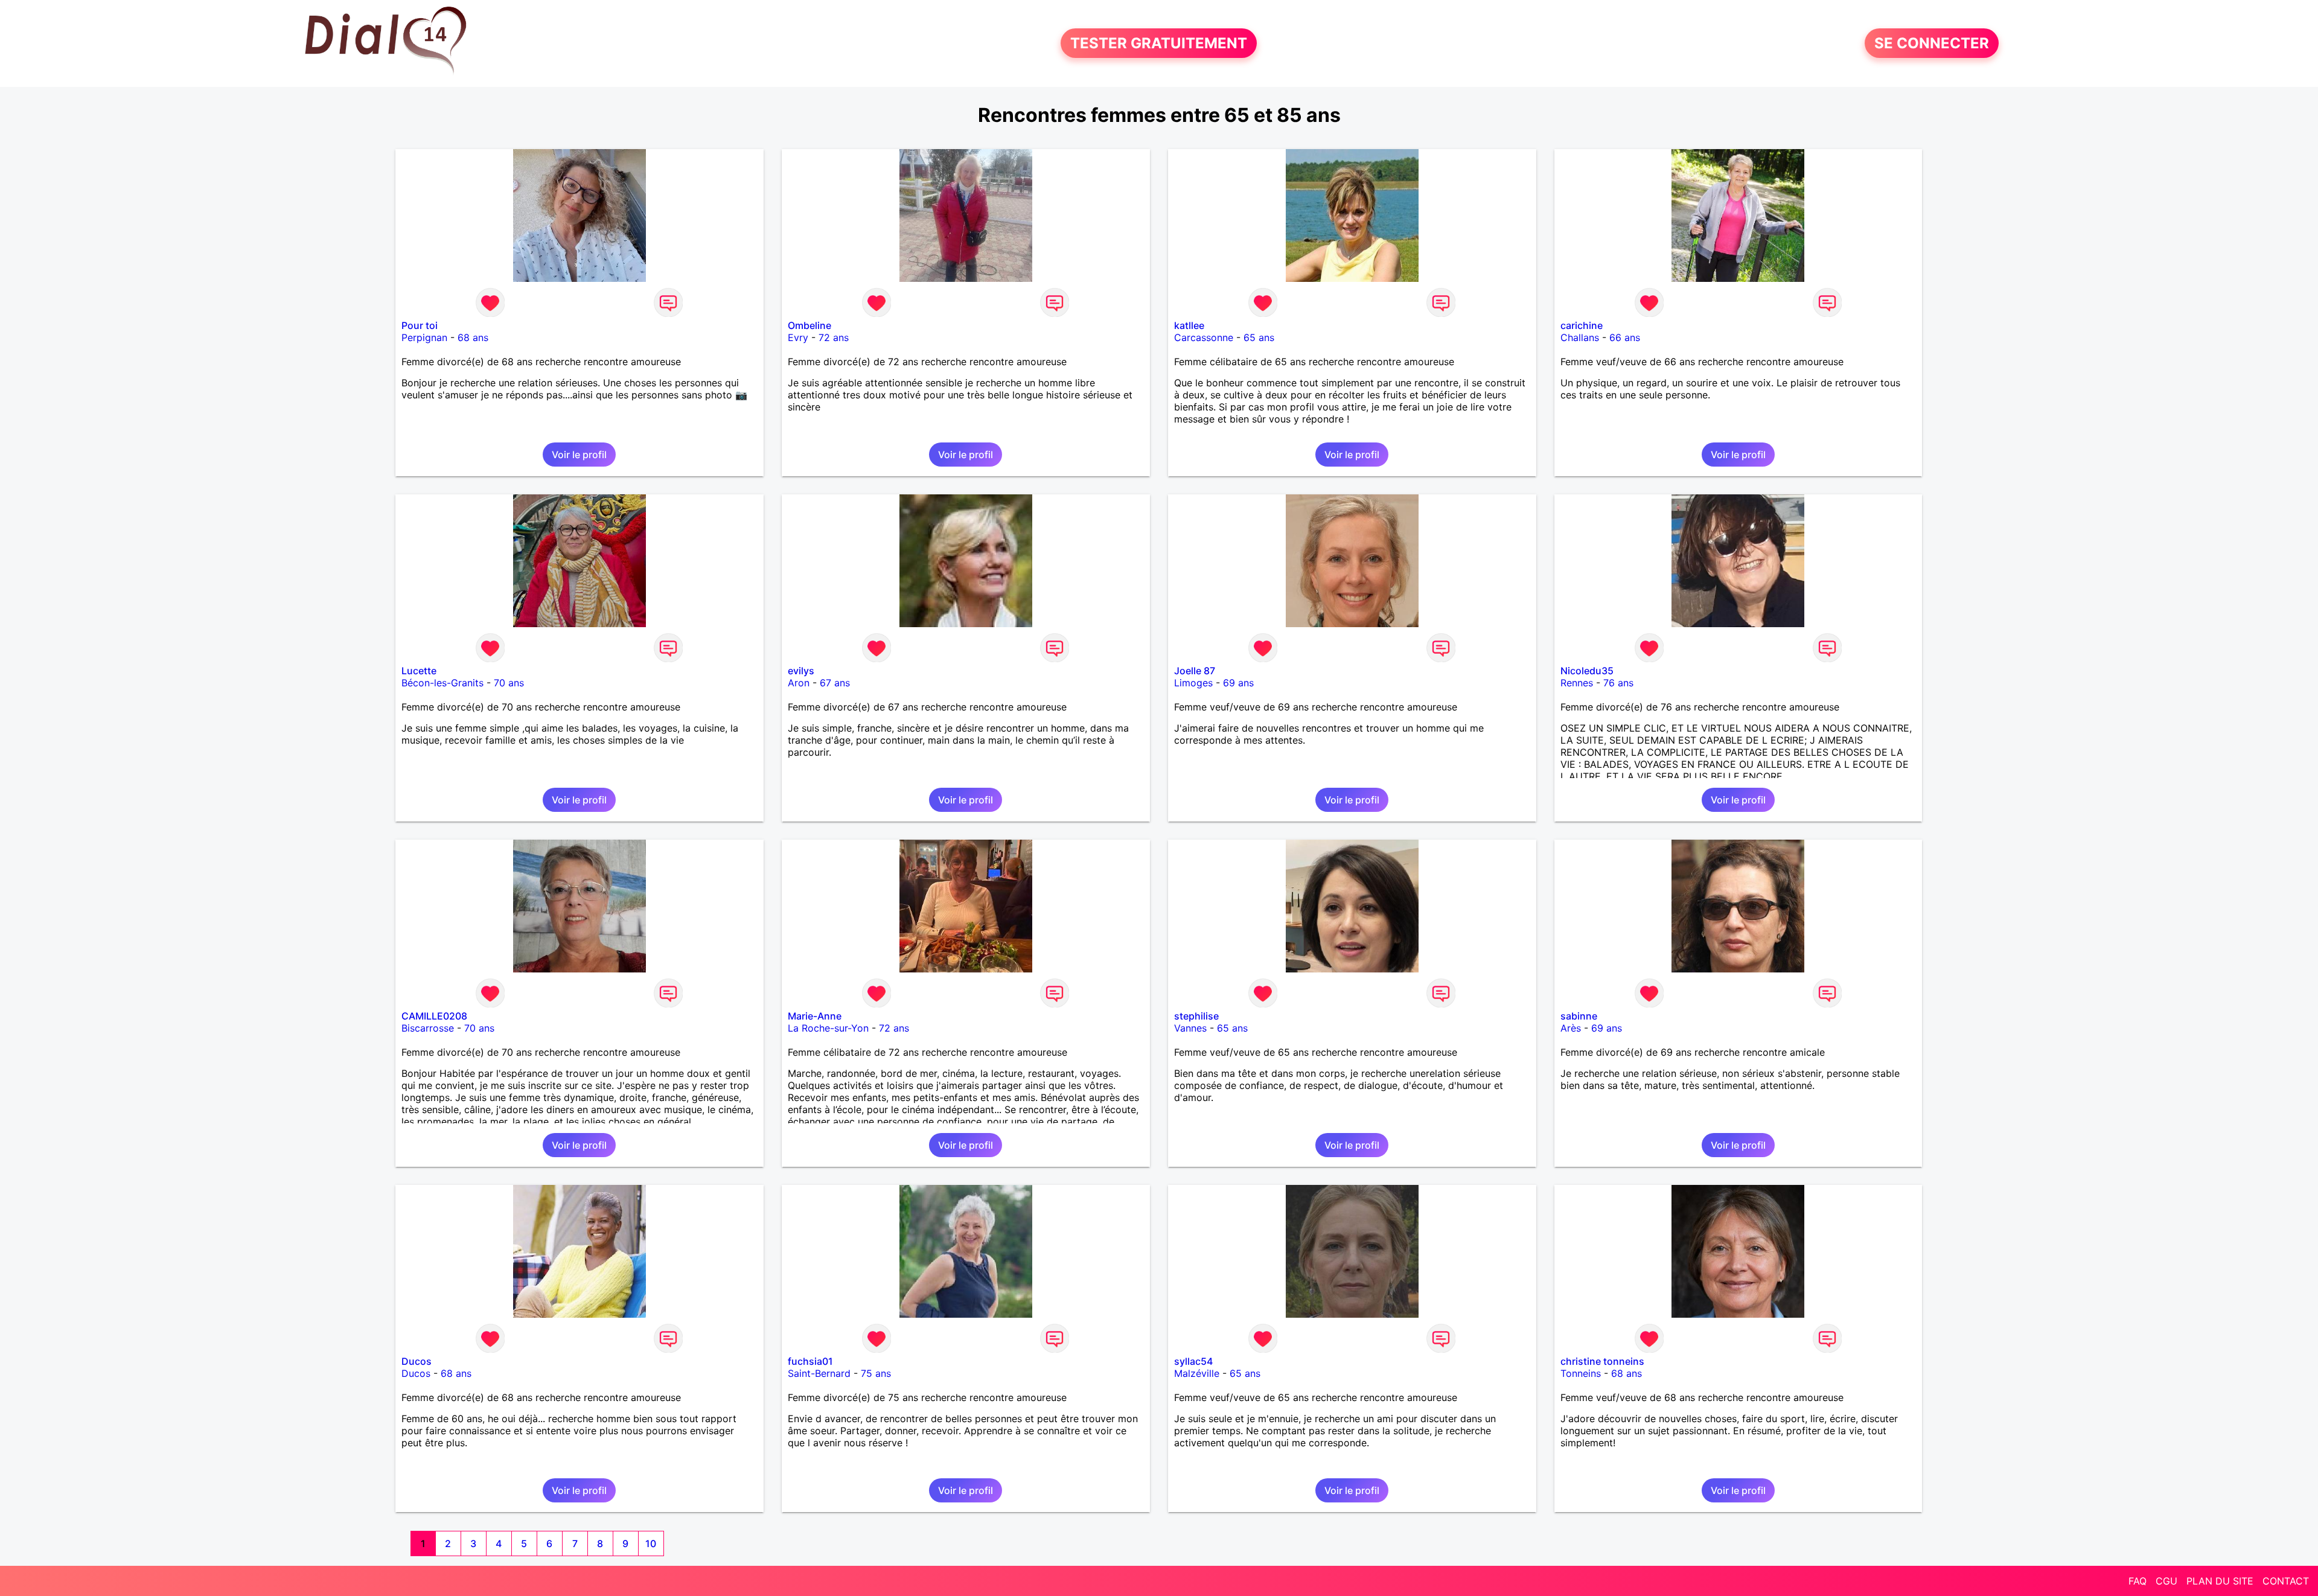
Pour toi (420, 325)
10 (651, 1543)
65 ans (1259, 337)
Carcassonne (1204, 337)
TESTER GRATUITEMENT (1159, 43)
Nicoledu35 (1587, 671)
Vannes (1190, 1028)
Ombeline (809, 325)
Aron (799, 683)
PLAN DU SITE (2220, 1581)
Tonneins (1581, 1373)
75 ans (876, 1373)
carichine (1582, 325)
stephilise (1196, 1016)
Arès (1571, 1028)
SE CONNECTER (1932, 43)
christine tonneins (1602, 1361)
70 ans (509, 683)
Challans (1580, 337)
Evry (798, 337)
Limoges (1193, 683)
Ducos (417, 1361)
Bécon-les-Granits (442, 683)
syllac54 (1193, 1361)
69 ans (1238, 683)
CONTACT (2286, 1581)
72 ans (834, 337)
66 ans (1625, 337)
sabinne (1579, 1016)
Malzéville (1197, 1373)
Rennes (1577, 683)
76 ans (1618, 683)
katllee (1189, 325)
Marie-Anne (815, 1016)
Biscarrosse (428, 1028)
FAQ (2138, 1581)
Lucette (419, 671)
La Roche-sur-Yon (828, 1028)
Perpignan (424, 337)
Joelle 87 (1195, 671)
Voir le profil (579, 455)
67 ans (835, 683)
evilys (801, 671)
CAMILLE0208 (434, 1016)
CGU (2166, 1581)
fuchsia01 (810, 1361)
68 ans (473, 337)
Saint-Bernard (819, 1373)
